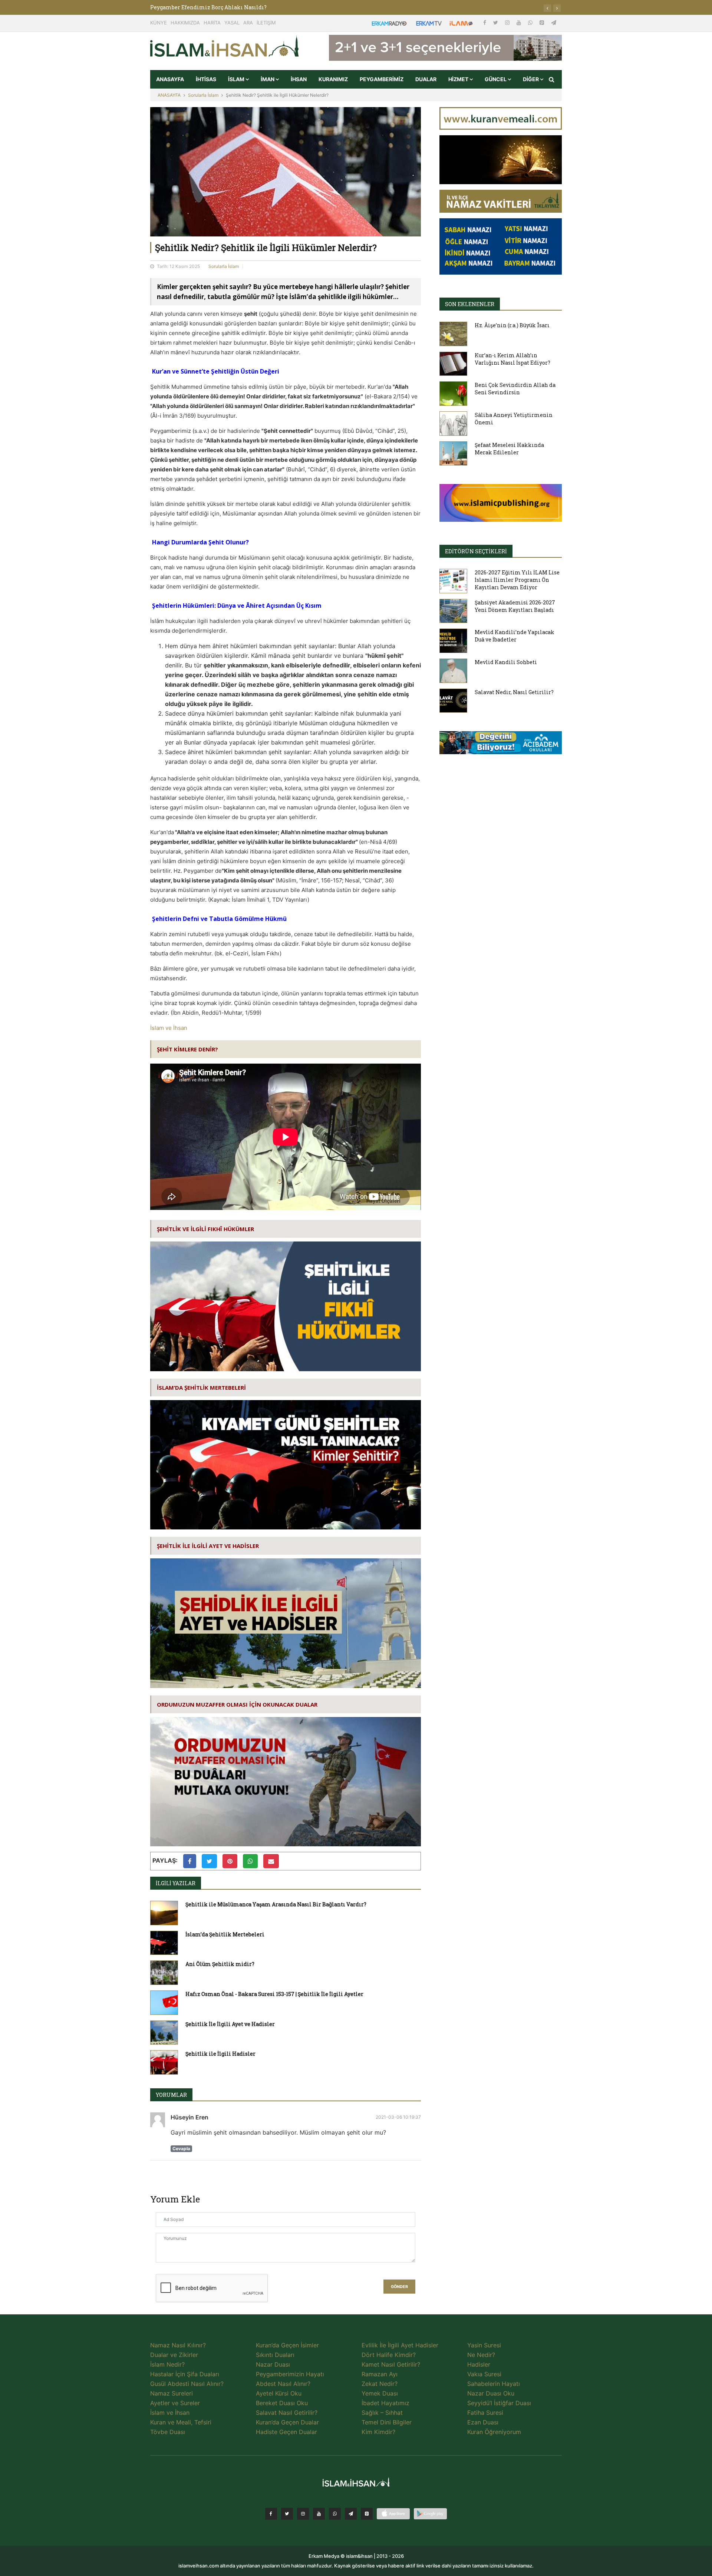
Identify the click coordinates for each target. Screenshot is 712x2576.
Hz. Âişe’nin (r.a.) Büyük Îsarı (512, 325)
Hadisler (479, 2364)
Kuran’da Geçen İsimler (287, 2345)
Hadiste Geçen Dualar (286, 2432)
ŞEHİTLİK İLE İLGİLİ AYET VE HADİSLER (208, 1546)
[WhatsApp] (531, 22)
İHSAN (299, 79)
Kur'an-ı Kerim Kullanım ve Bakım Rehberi (208, 7)
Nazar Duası (273, 2364)
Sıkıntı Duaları (275, 2355)
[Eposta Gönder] (271, 1861)
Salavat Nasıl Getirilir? (287, 2413)
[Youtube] (520, 22)
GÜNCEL (496, 79)
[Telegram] (554, 22)
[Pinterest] (543, 22)
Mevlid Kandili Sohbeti (506, 662)
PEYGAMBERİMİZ (382, 79)
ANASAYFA (170, 79)
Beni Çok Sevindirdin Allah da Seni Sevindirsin (515, 389)
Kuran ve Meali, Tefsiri (181, 2422)
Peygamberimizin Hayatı (290, 2374)
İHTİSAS (206, 79)
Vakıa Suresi (484, 2374)
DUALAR (426, 79)
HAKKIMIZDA (185, 23)
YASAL (232, 23)
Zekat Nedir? (380, 2384)
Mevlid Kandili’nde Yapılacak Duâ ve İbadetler (515, 636)
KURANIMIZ (333, 79)
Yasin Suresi (484, 2345)
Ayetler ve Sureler (175, 2403)
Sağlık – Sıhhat (382, 2413)
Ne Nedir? (481, 2355)
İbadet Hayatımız (385, 2403)
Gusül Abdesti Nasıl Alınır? (187, 2384)
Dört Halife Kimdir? (389, 2355)
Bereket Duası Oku (282, 2403)
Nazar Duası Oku (491, 2393)
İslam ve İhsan (169, 1028)
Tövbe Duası (168, 2432)
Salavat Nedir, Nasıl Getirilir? (514, 692)
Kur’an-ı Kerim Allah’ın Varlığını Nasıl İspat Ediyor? (512, 359)
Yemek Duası (380, 2393)
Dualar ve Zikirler (174, 2355)
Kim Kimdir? (378, 2432)
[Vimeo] (351, 2514)
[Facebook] (485, 22)
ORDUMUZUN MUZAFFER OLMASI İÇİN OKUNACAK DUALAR (237, 1704)
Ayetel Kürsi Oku (279, 2393)
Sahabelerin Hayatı (494, 2384)
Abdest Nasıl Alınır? (283, 2384)
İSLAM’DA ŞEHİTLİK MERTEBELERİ (201, 1388)
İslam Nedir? (167, 2364)
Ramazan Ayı (380, 2374)
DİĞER (531, 79)
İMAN (268, 79)
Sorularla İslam (203, 95)
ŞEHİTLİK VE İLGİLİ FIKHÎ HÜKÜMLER (205, 1229)
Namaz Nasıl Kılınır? (178, 2345)
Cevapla (181, 2149)
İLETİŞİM (266, 23)
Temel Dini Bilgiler (387, 2422)
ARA (248, 23)
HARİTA (212, 23)
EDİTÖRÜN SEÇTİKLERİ (476, 551)
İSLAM (237, 79)
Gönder (399, 2287)
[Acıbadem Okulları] (501, 745)
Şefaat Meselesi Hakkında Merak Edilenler (509, 449)
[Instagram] (508, 22)
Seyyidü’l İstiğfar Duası (499, 2403)
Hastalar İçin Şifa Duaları (185, 2374)
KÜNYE (159, 23)
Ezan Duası (483, 2422)
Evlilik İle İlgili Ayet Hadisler (400, 2345)
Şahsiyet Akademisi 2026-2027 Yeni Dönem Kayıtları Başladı (515, 606)
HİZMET (459, 79)
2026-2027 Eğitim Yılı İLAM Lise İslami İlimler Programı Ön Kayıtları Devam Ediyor (517, 580)
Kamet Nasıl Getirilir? (391, 2364)
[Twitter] (496, 22)
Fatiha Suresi (485, 2413)
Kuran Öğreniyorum (494, 2432)
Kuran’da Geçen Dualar (287, 2422)
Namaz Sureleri (172, 2393)
